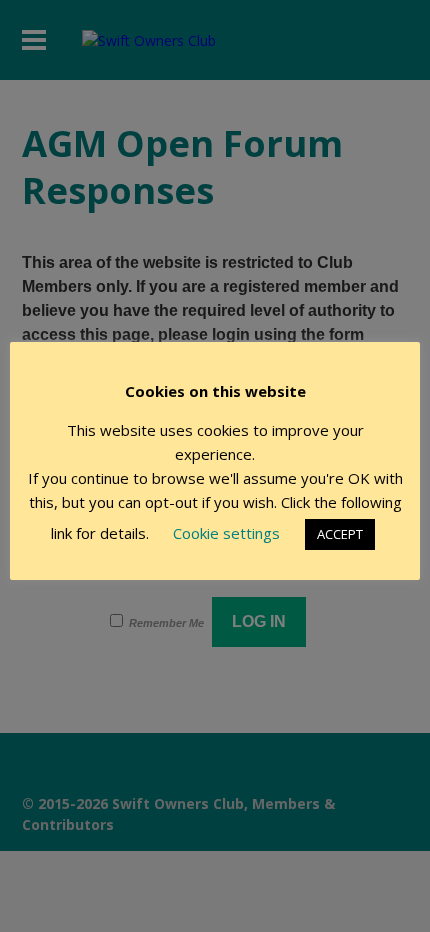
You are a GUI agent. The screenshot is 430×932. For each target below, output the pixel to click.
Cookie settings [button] (226, 533)
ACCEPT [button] (340, 534)
